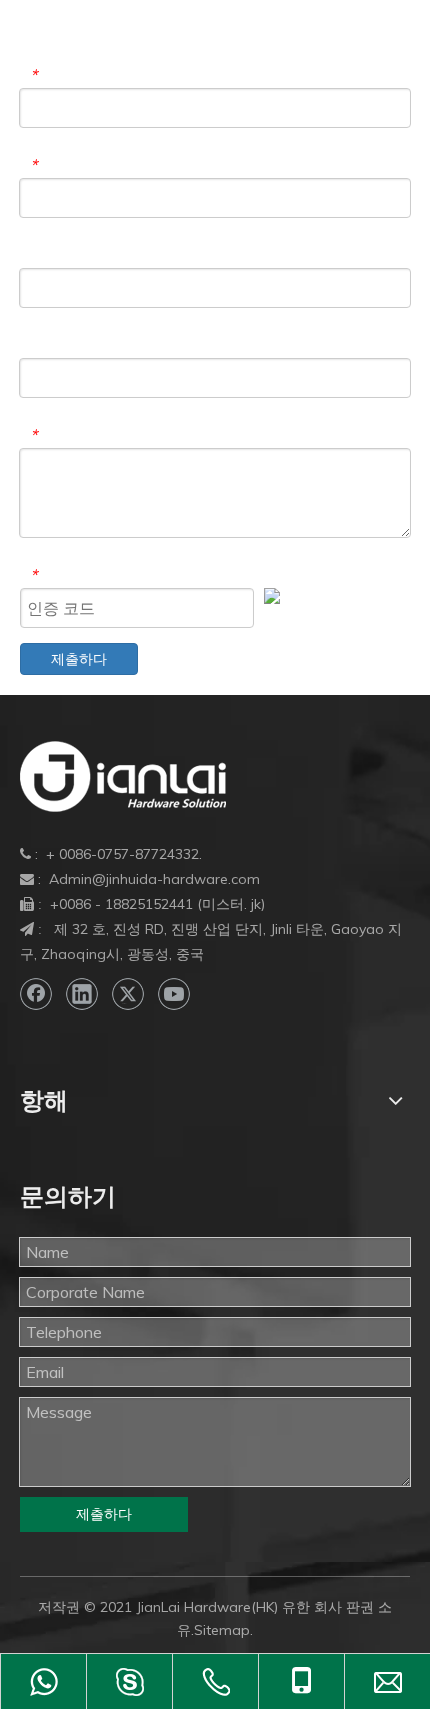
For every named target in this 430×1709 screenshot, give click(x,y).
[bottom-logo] (123, 776)
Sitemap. (223, 1630)
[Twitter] (128, 994)
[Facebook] (36, 994)
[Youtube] (174, 994)
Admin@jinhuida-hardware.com (154, 879)
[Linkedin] (82, 994)
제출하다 (79, 659)
